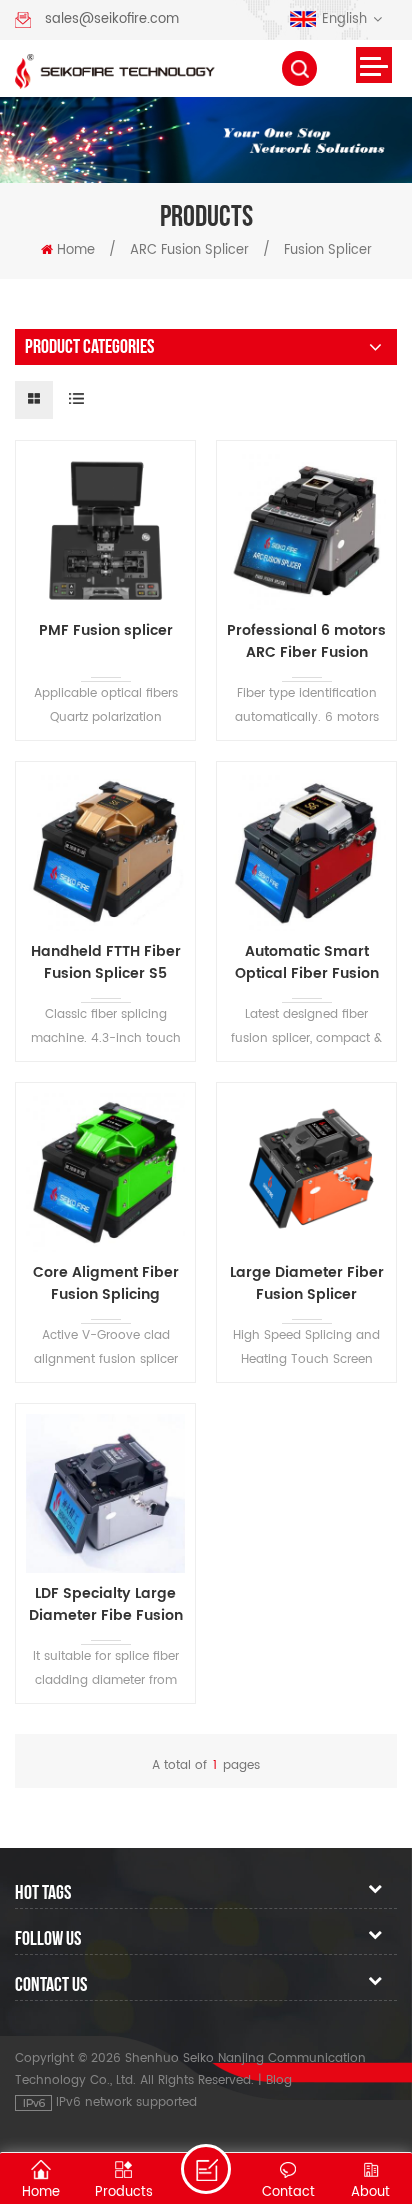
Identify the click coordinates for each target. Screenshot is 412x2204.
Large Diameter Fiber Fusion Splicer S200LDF (307, 1284)
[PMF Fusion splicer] (105, 530)
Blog (279, 2080)
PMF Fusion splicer (106, 631)
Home (76, 250)
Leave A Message (206, 2169)
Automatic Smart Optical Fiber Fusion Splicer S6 (307, 963)
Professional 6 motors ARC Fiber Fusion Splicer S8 (306, 642)
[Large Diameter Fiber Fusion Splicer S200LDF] (306, 1172)
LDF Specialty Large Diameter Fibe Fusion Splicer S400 (106, 1605)
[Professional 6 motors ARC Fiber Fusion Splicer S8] (306, 530)
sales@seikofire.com (112, 19)
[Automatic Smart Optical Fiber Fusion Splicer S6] (306, 851)
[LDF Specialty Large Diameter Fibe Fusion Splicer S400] (105, 1493)
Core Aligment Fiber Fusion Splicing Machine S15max (106, 1284)
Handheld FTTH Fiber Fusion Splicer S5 (106, 963)
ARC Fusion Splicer (189, 250)
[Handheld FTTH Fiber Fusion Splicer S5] (105, 851)
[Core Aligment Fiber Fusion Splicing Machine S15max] (105, 1172)
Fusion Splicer (328, 250)
